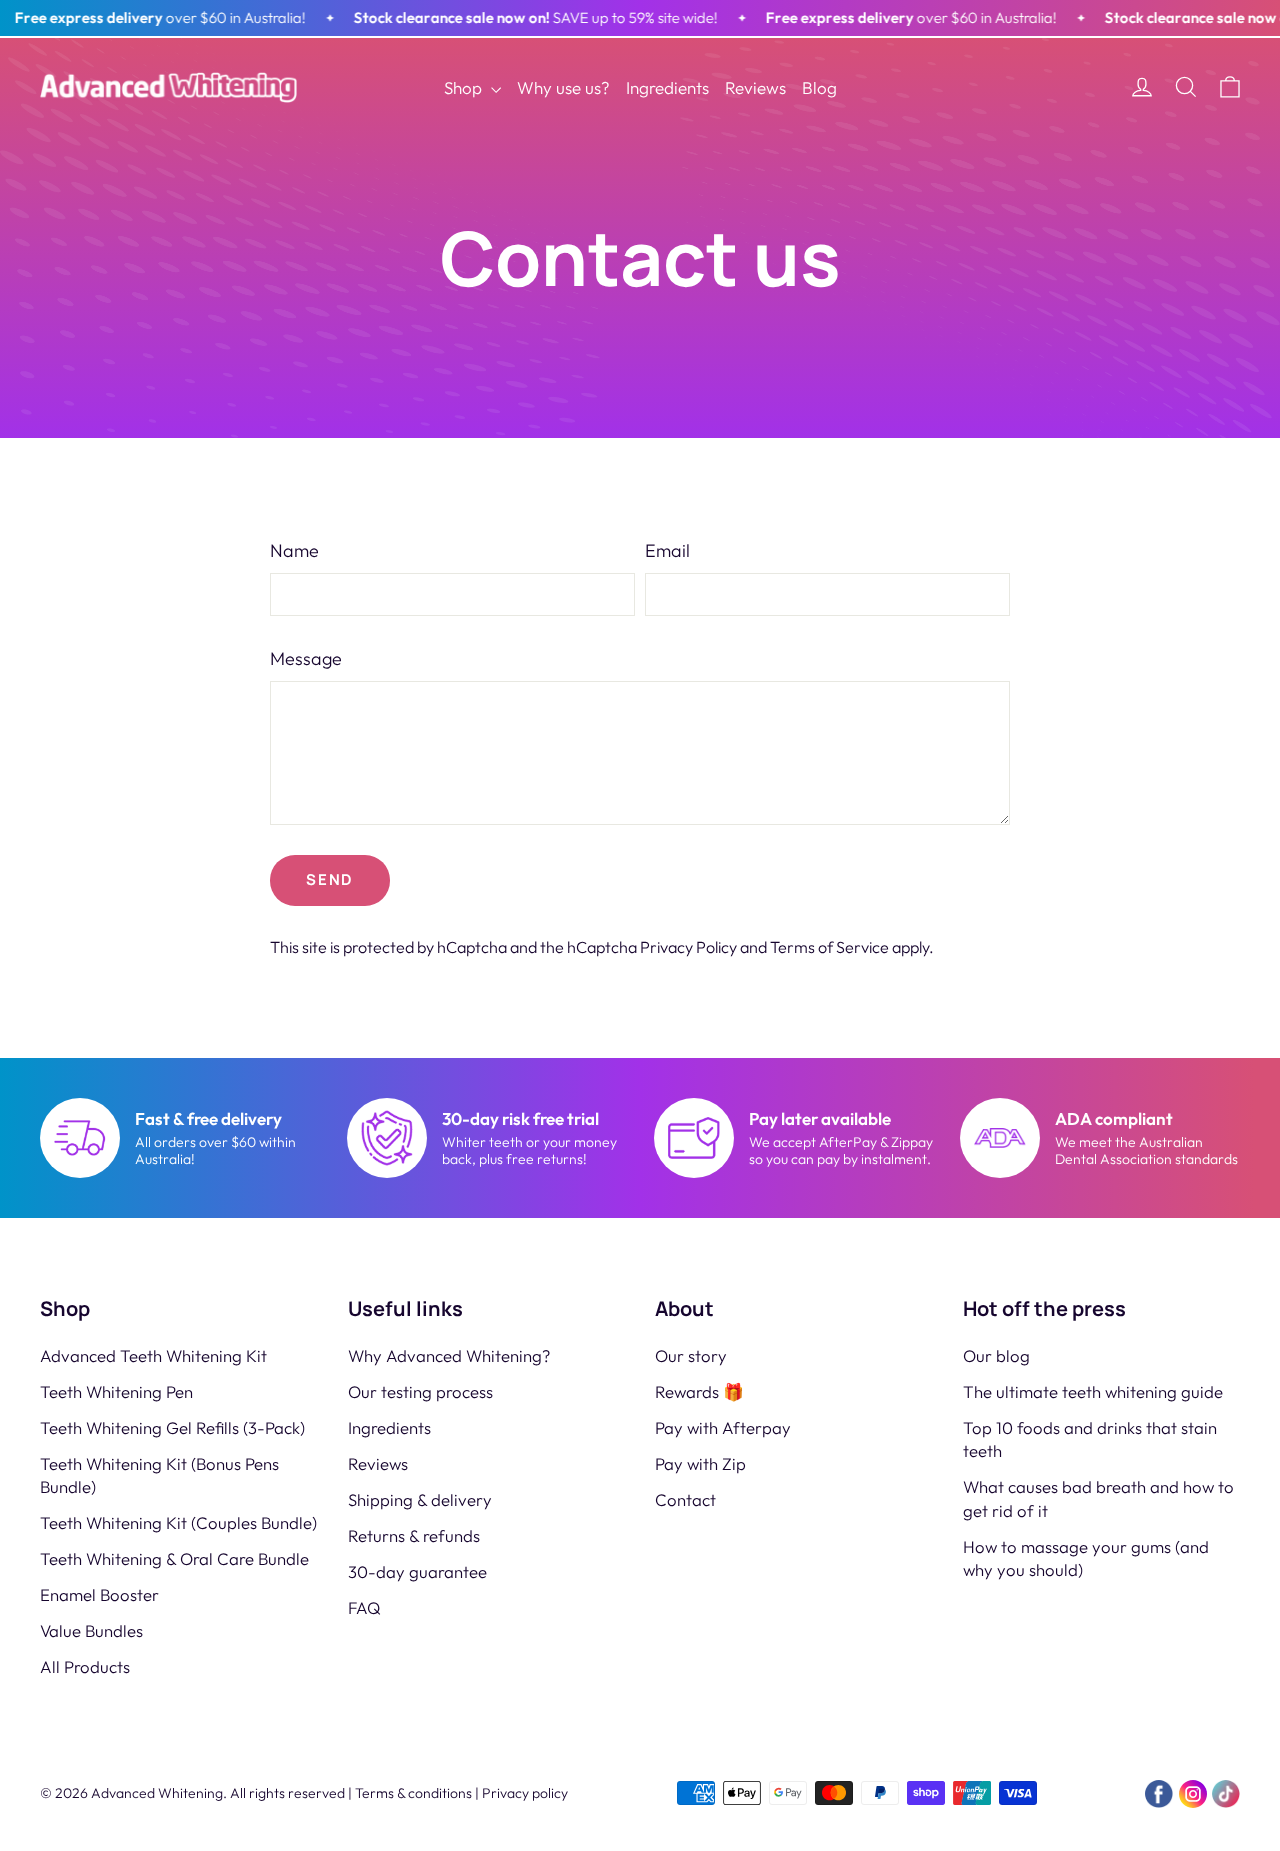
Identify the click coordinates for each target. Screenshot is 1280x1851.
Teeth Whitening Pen (116, 1391)
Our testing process (420, 1391)
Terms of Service (829, 947)
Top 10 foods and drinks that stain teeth (1090, 1439)
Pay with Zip (700, 1463)
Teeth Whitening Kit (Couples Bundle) (178, 1522)
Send (330, 879)
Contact (685, 1499)
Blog (819, 87)
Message (306, 658)
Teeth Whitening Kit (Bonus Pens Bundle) (159, 1475)
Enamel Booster (99, 1594)
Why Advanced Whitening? (449, 1355)
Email (667, 550)
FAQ (364, 1607)
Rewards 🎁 (699, 1391)
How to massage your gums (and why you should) (1086, 1558)
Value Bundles (91, 1630)
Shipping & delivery (420, 1499)
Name (294, 550)
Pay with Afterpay (723, 1427)
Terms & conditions (413, 1793)
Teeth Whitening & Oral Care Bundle (174, 1558)
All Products (85, 1666)
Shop (465, 87)
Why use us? (563, 87)
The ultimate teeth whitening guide (1093, 1391)
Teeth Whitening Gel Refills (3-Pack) (172, 1427)
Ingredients (667, 87)
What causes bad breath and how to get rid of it (1098, 1498)
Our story (691, 1355)
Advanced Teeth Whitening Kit (153, 1355)
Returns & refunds (414, 1535)
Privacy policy (525, 1793)
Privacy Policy (688, 947)
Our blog (996, 1355)
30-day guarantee (417, 1571)
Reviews (755, 87)
